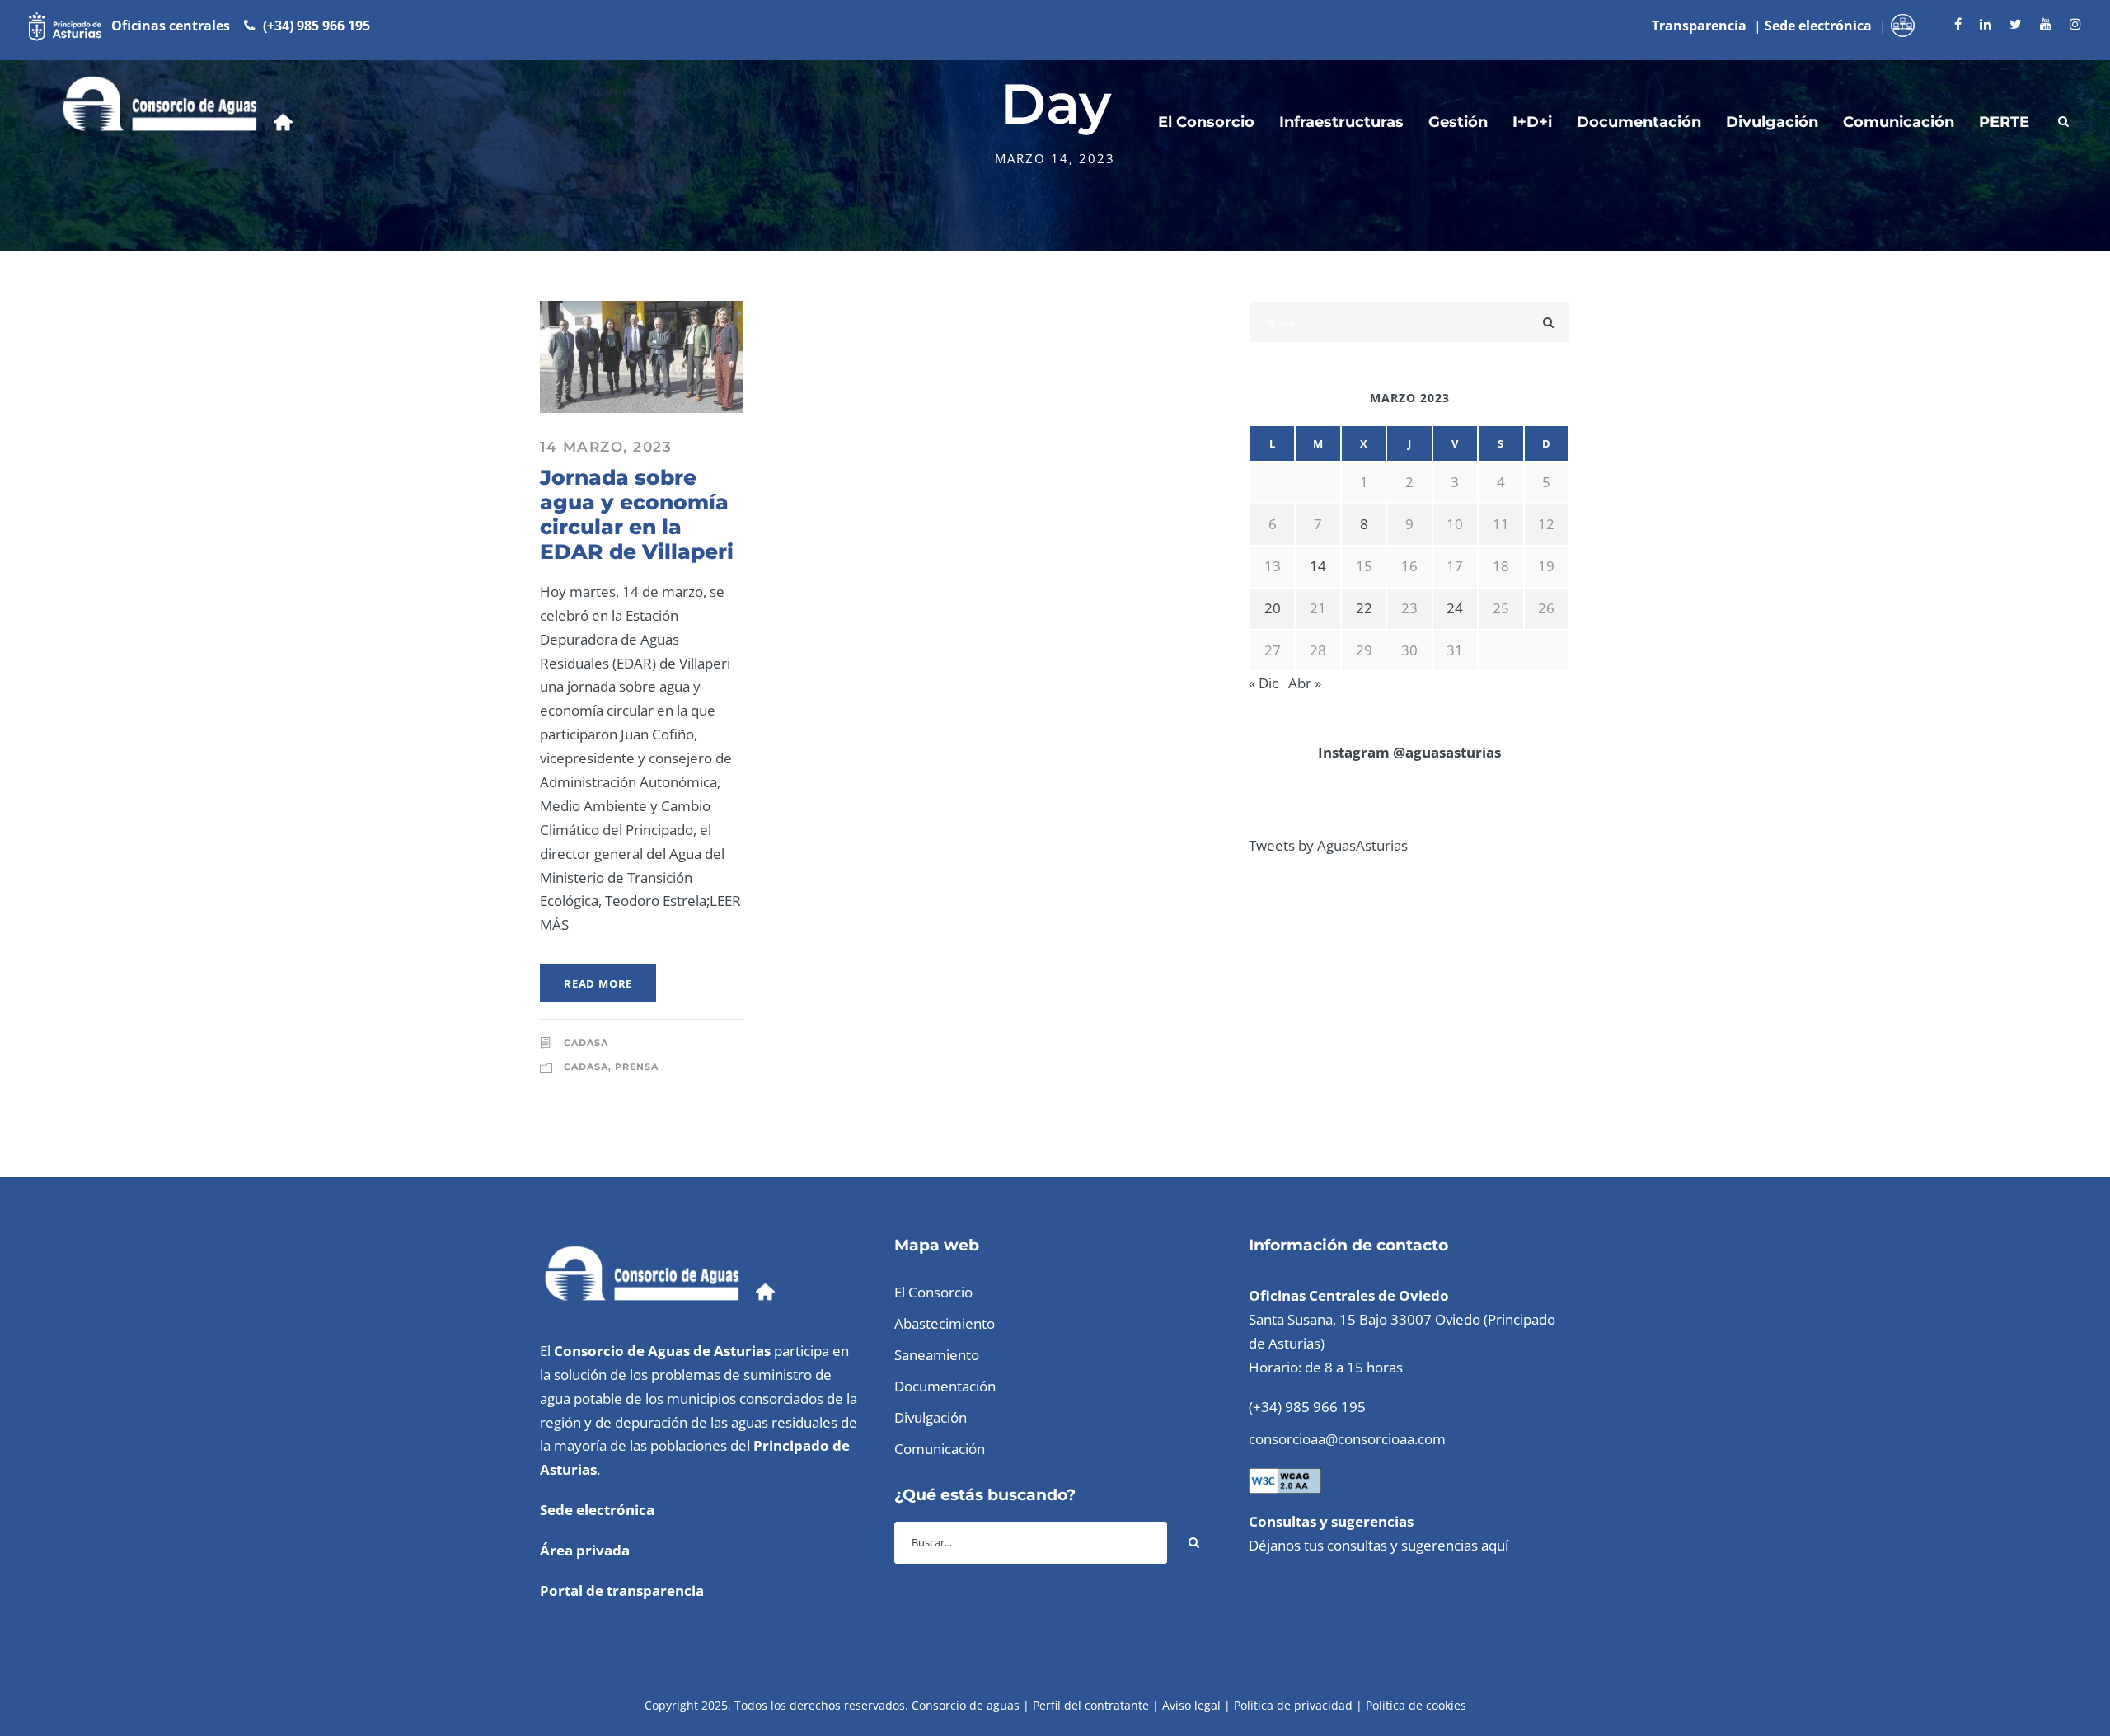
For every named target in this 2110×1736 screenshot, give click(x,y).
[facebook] (1958, 24)
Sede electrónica (597, 1510)
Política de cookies (1416, 1705)
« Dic (1264, 683)
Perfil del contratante (1091, 1705)
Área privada (585, 1550)
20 (1273, 608)
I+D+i (1532, 122)
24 (1455, 608)
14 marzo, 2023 (606, 447)
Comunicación (1899, 122)
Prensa (637, 1067)
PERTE (2004, 122)
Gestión (1458, 122)
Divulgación (1772, 122)
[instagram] (2075, 24)
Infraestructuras (1341, 122)
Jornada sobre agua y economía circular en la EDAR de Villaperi (637, 514)
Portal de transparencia (622, 1591)
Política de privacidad (1293, 1705)
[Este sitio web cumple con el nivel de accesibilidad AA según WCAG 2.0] (1285, 1479)
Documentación (1639, 122)
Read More (598, 983)
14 (1318, 566)
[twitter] (2016, 24)
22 (1364, 608)
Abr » (1305, 683)
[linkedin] (1986, 24)
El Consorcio (1206, 122)
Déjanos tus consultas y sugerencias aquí (1379, 1545)
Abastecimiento (945, 1323)
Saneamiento (937, 1355)
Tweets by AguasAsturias (1328, 845)
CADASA (586, 1043)
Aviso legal (1191, 1705)
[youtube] (2046, 24)
